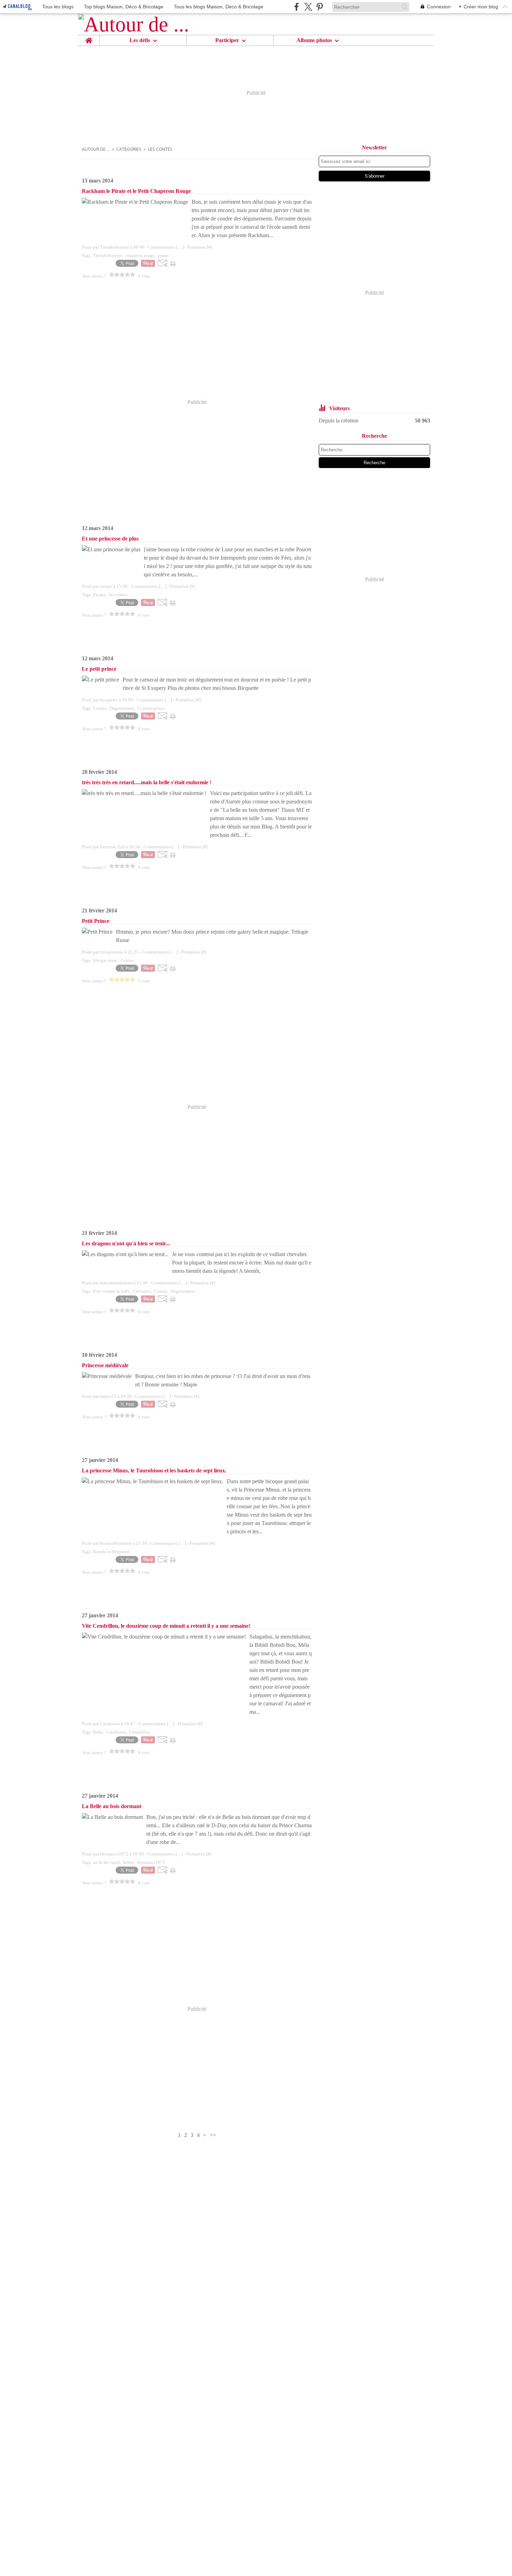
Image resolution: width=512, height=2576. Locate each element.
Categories (129, 149)
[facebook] (297, 7)
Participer (227, 40)
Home (89, 38)
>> (213, 2135)
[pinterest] (320, 7)
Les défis (140, 40)
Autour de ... (96, 149)
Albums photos (314, 40)
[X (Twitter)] (308, 7)
